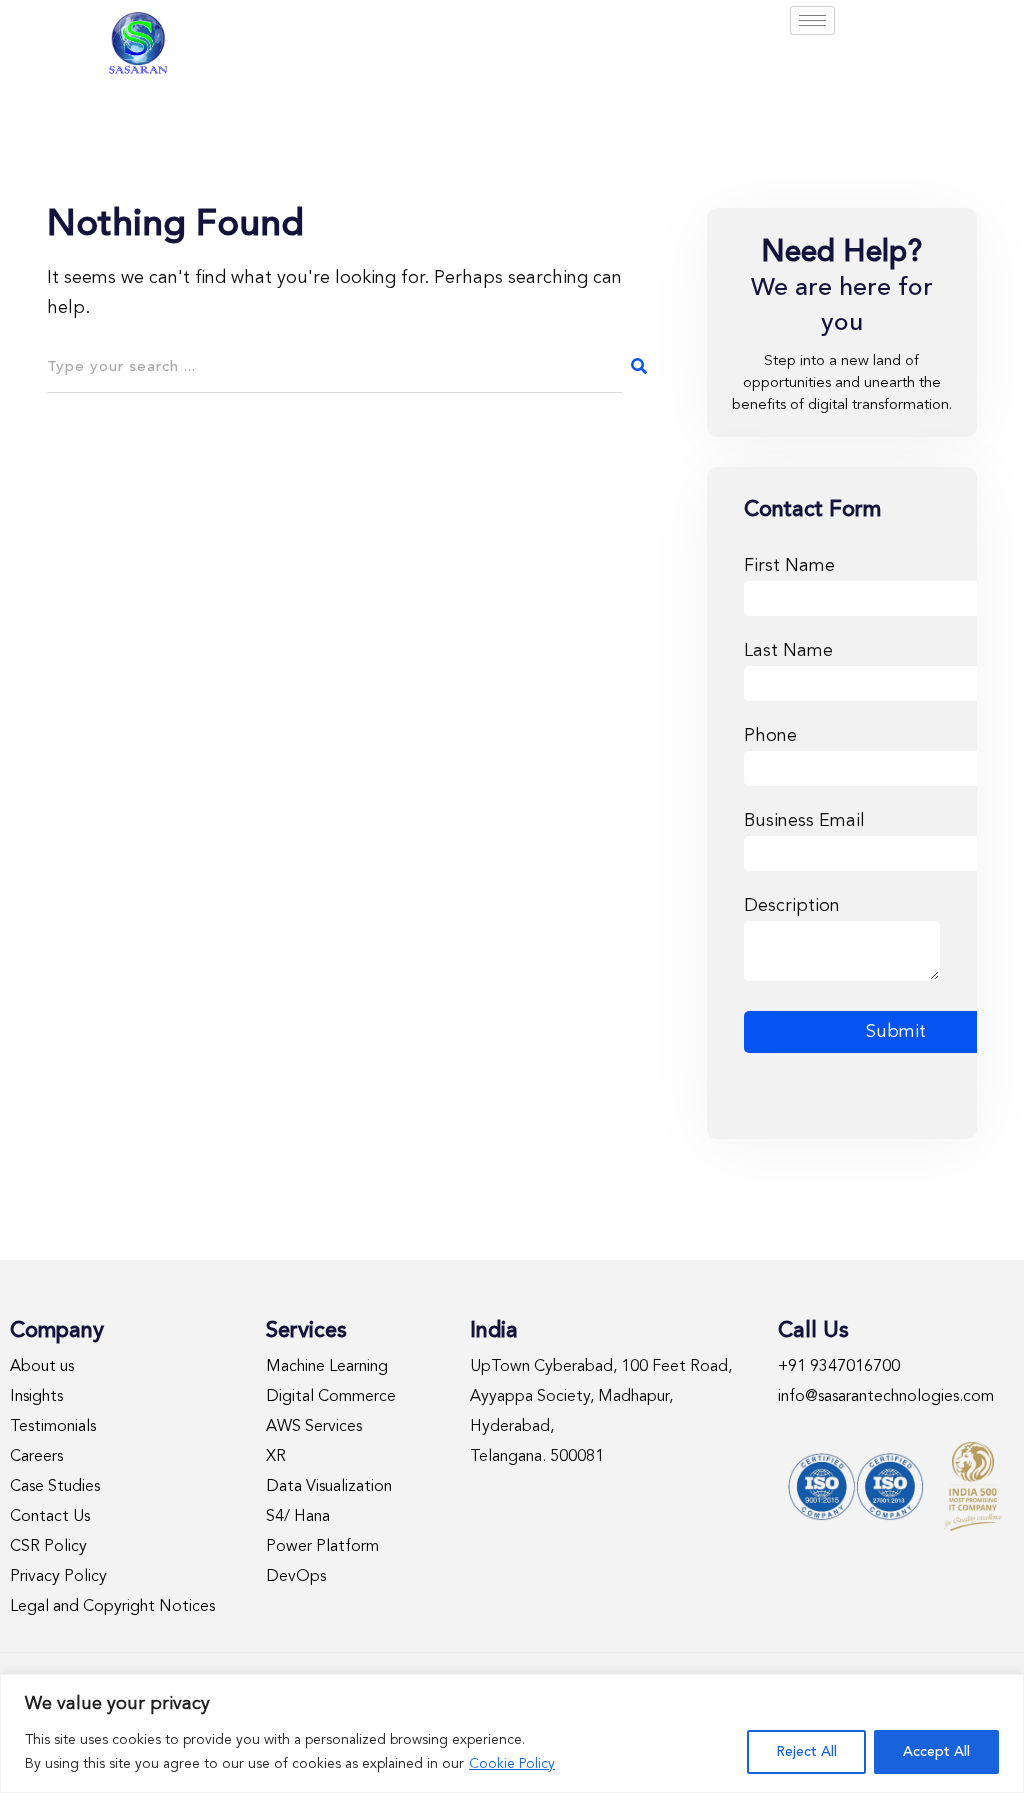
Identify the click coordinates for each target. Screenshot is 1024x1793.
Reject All (806, 1752)
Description (792, 906)
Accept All (936, 1752)
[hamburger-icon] (812, 20)
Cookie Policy (512, 1764)
